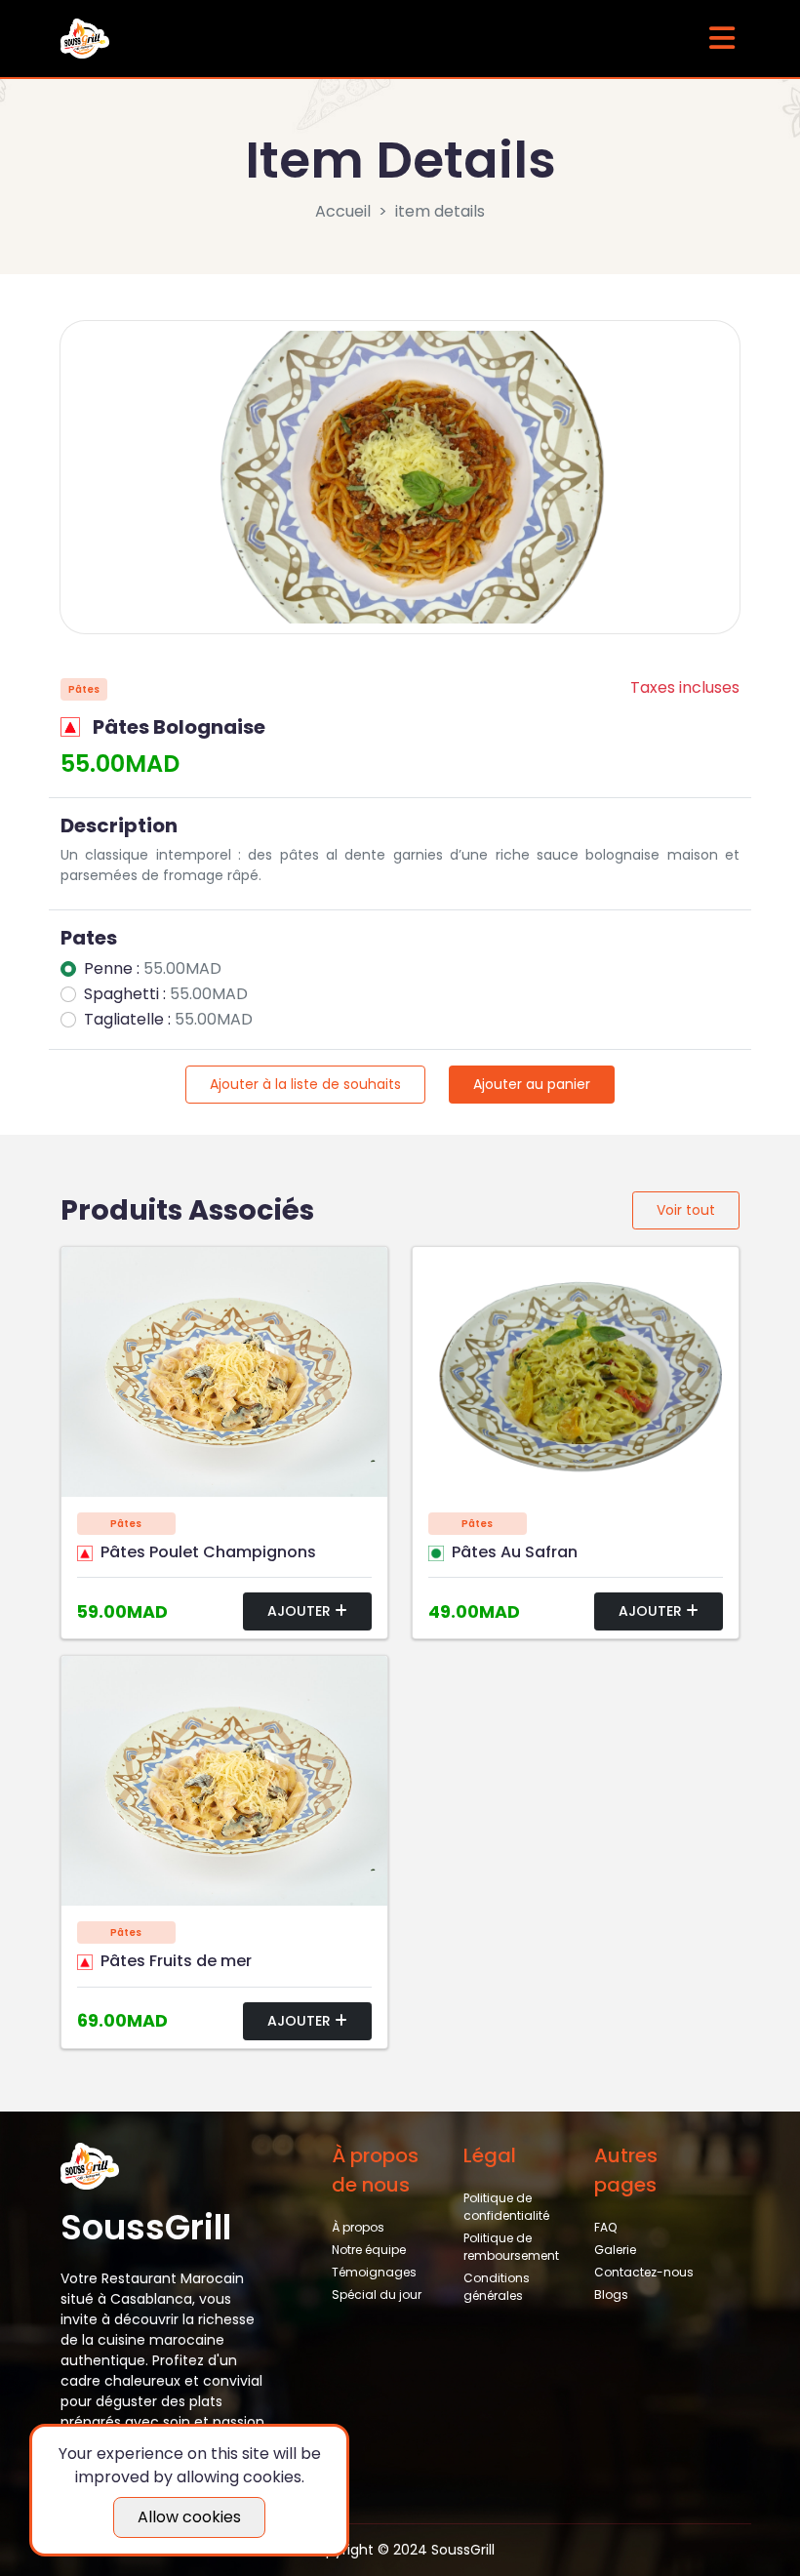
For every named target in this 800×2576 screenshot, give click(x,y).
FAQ (605, 2227)
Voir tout (686, 1210)
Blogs (611, 2294)
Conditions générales (497, 2287)
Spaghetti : (166, 994)
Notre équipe (369, 2250)
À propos (358, 2227)
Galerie (615, 2250)
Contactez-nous (644, 2272)
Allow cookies (189, 2517)
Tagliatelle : (168, 1019)
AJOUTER (301, 1611)
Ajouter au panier (532, 1084)
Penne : (153, 968)
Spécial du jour (377, 2294)
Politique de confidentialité (506, 2207)
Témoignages (374, 2272)
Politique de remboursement (511, 2247)
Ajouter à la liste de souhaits (305, 1084)
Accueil (343, 211)
